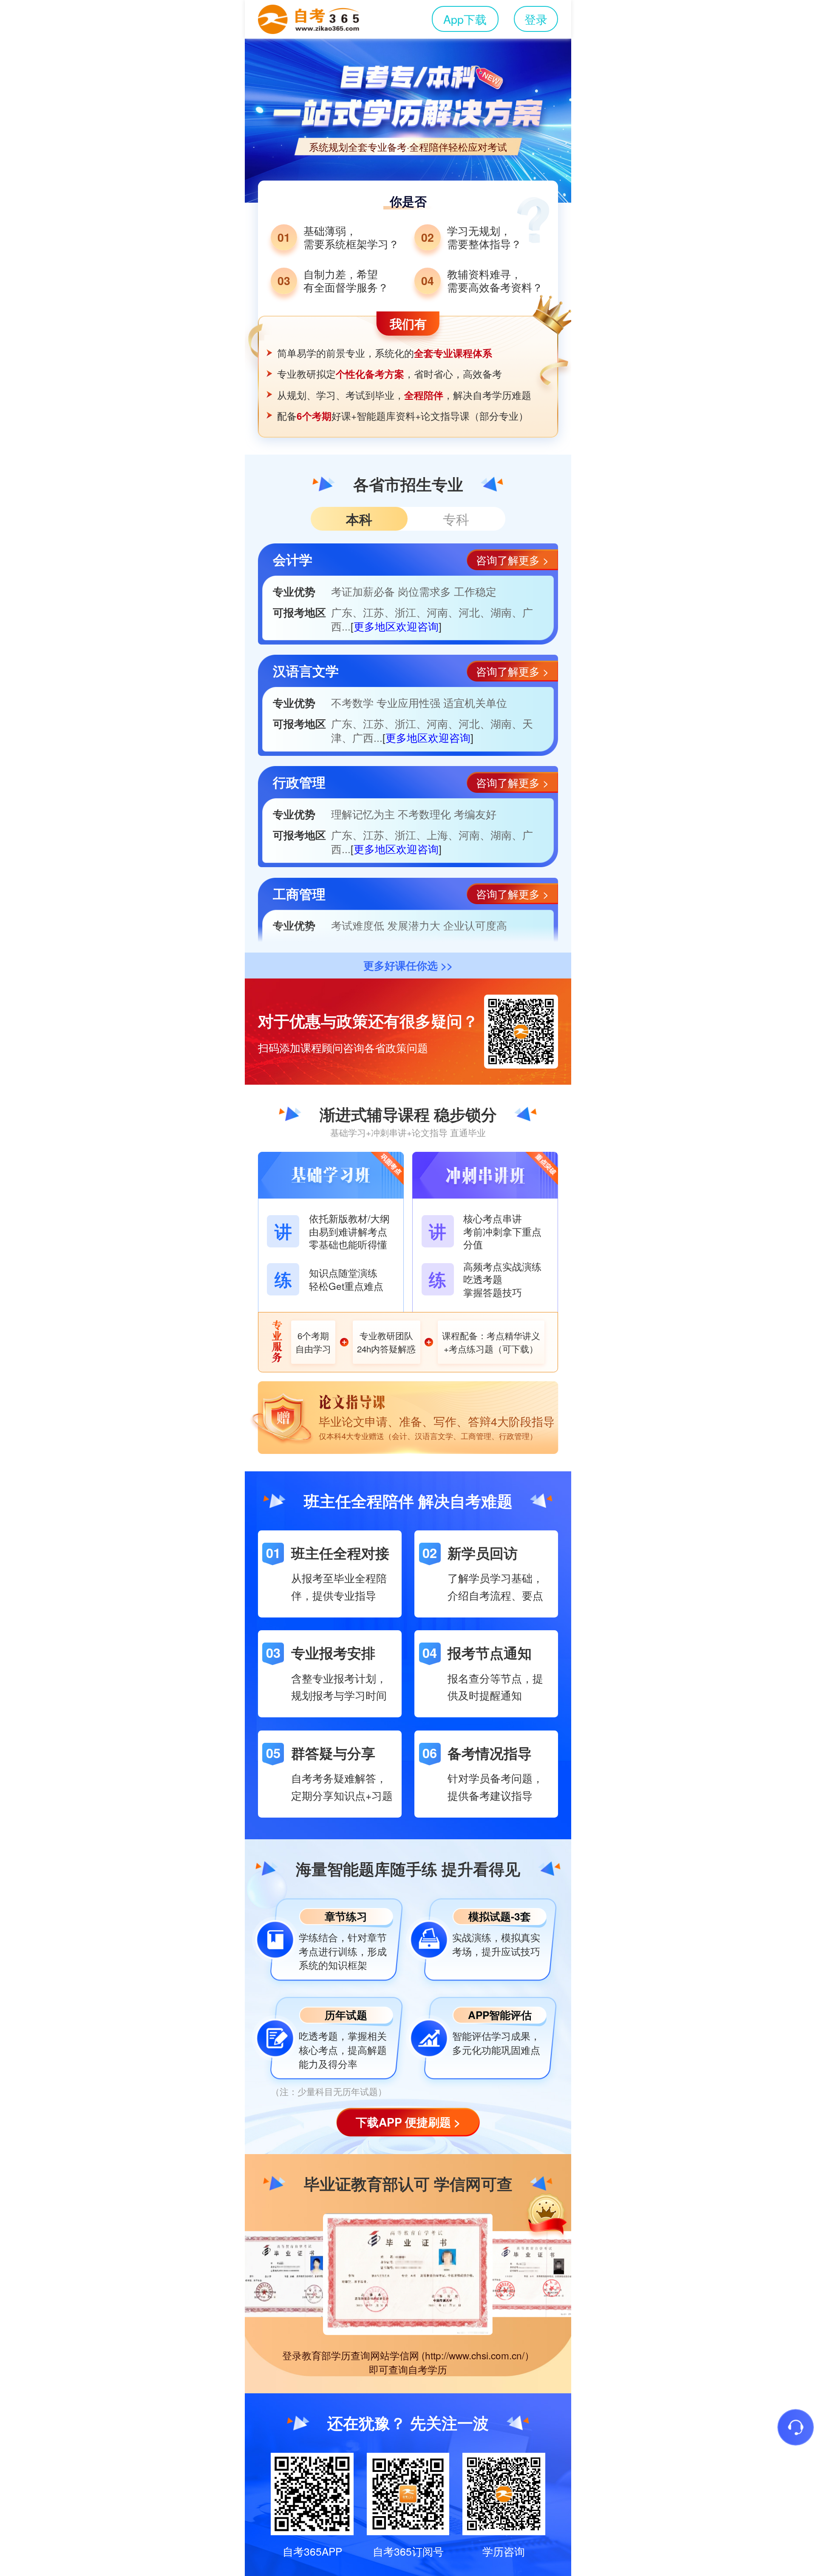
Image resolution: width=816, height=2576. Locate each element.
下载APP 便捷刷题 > (408, 2122)
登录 (536, 19)
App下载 (465, 19)
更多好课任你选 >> (408, 965)
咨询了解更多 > (512, 560)
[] (396, 626)
